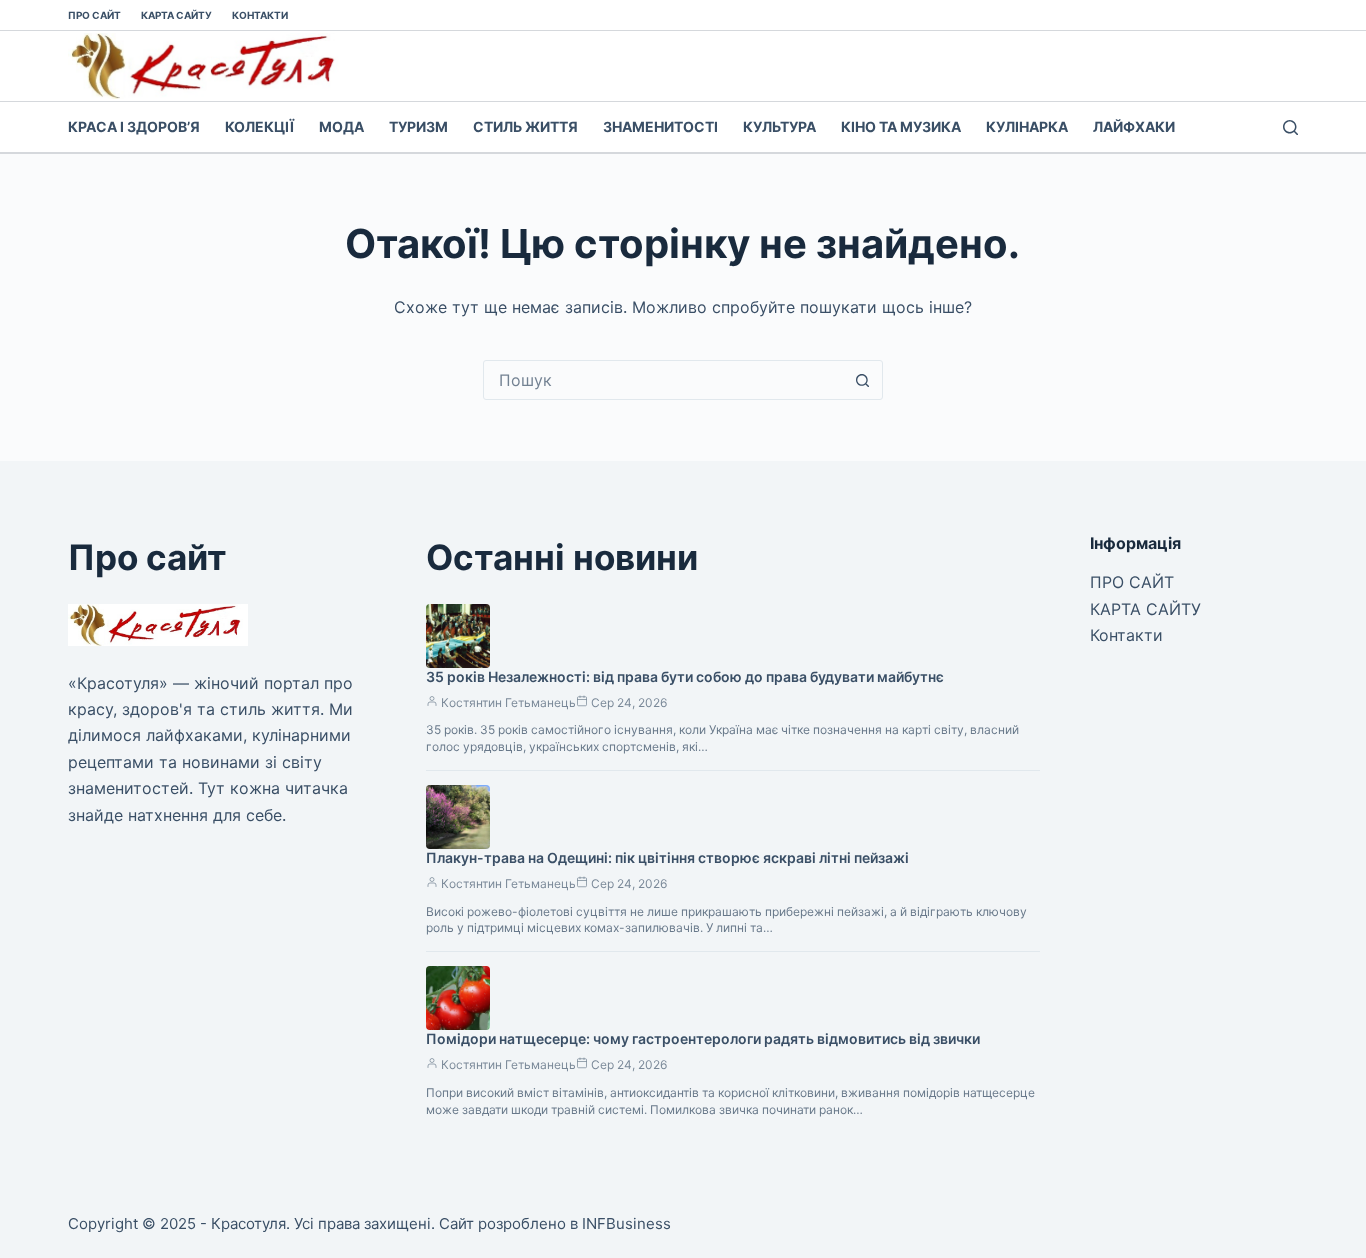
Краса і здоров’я (134, 126)
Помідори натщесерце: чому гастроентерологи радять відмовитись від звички (703, 1038)
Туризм (418, 126)
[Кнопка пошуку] (863, 380)
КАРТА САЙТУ (176, 15)
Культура (779, 126)
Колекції (259, 126)
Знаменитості (660, 126)
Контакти (260, 15)
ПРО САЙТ (94, 15)
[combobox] (664, 380)
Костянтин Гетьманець (508, 702)
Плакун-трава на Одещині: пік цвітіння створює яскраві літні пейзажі (667, 857)
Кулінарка (1027, 126)
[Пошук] (1290, 127)
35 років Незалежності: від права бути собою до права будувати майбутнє (685, 676)
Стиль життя (525, 126)
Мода (341, 126)
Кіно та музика (901, 126)
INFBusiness (626, 1223)
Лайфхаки (1134, 126)
